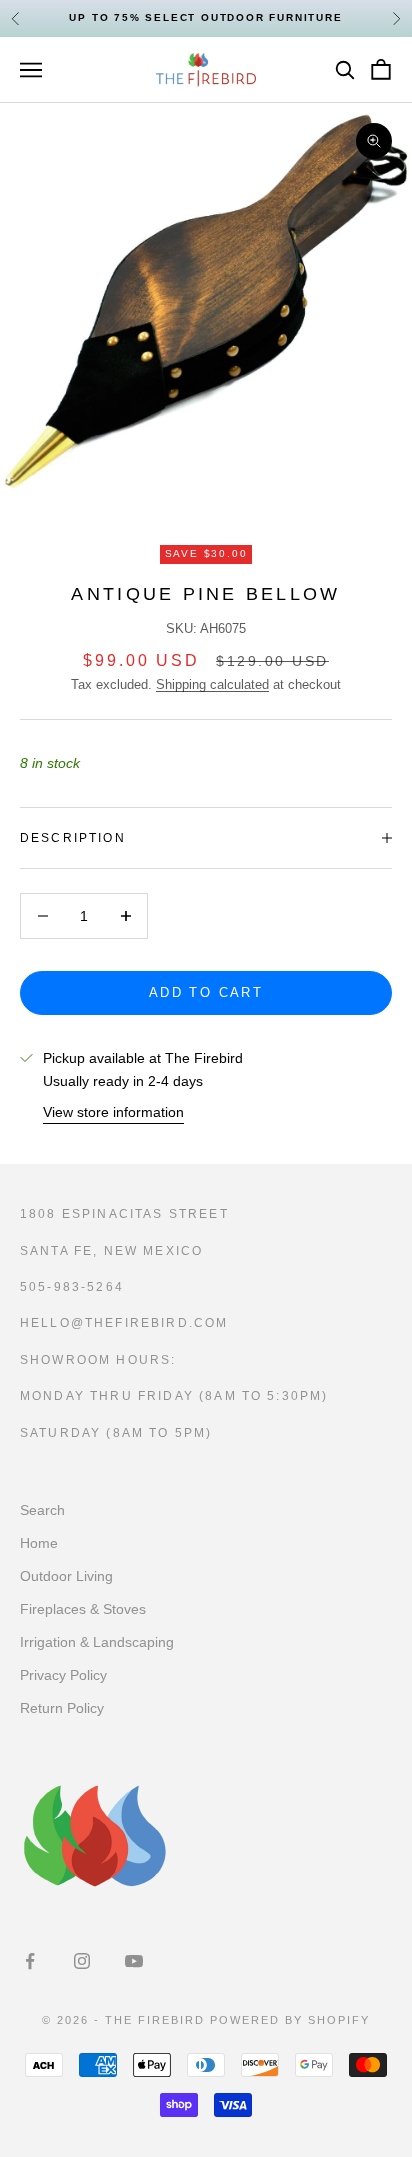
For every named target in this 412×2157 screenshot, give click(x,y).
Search (42, 1510)
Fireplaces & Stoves (83, 1609)
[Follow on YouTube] (134, 1961)
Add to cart (206, 992)
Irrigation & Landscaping (97, 1642)
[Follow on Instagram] (82, 1961)
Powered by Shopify (290, 2020)
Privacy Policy (63, 1675)
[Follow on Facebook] (30, 1961)
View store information (113, 1112)
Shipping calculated (212, 684)
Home (39, 1543)
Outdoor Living (66, 1576)
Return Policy (62, 1708)
